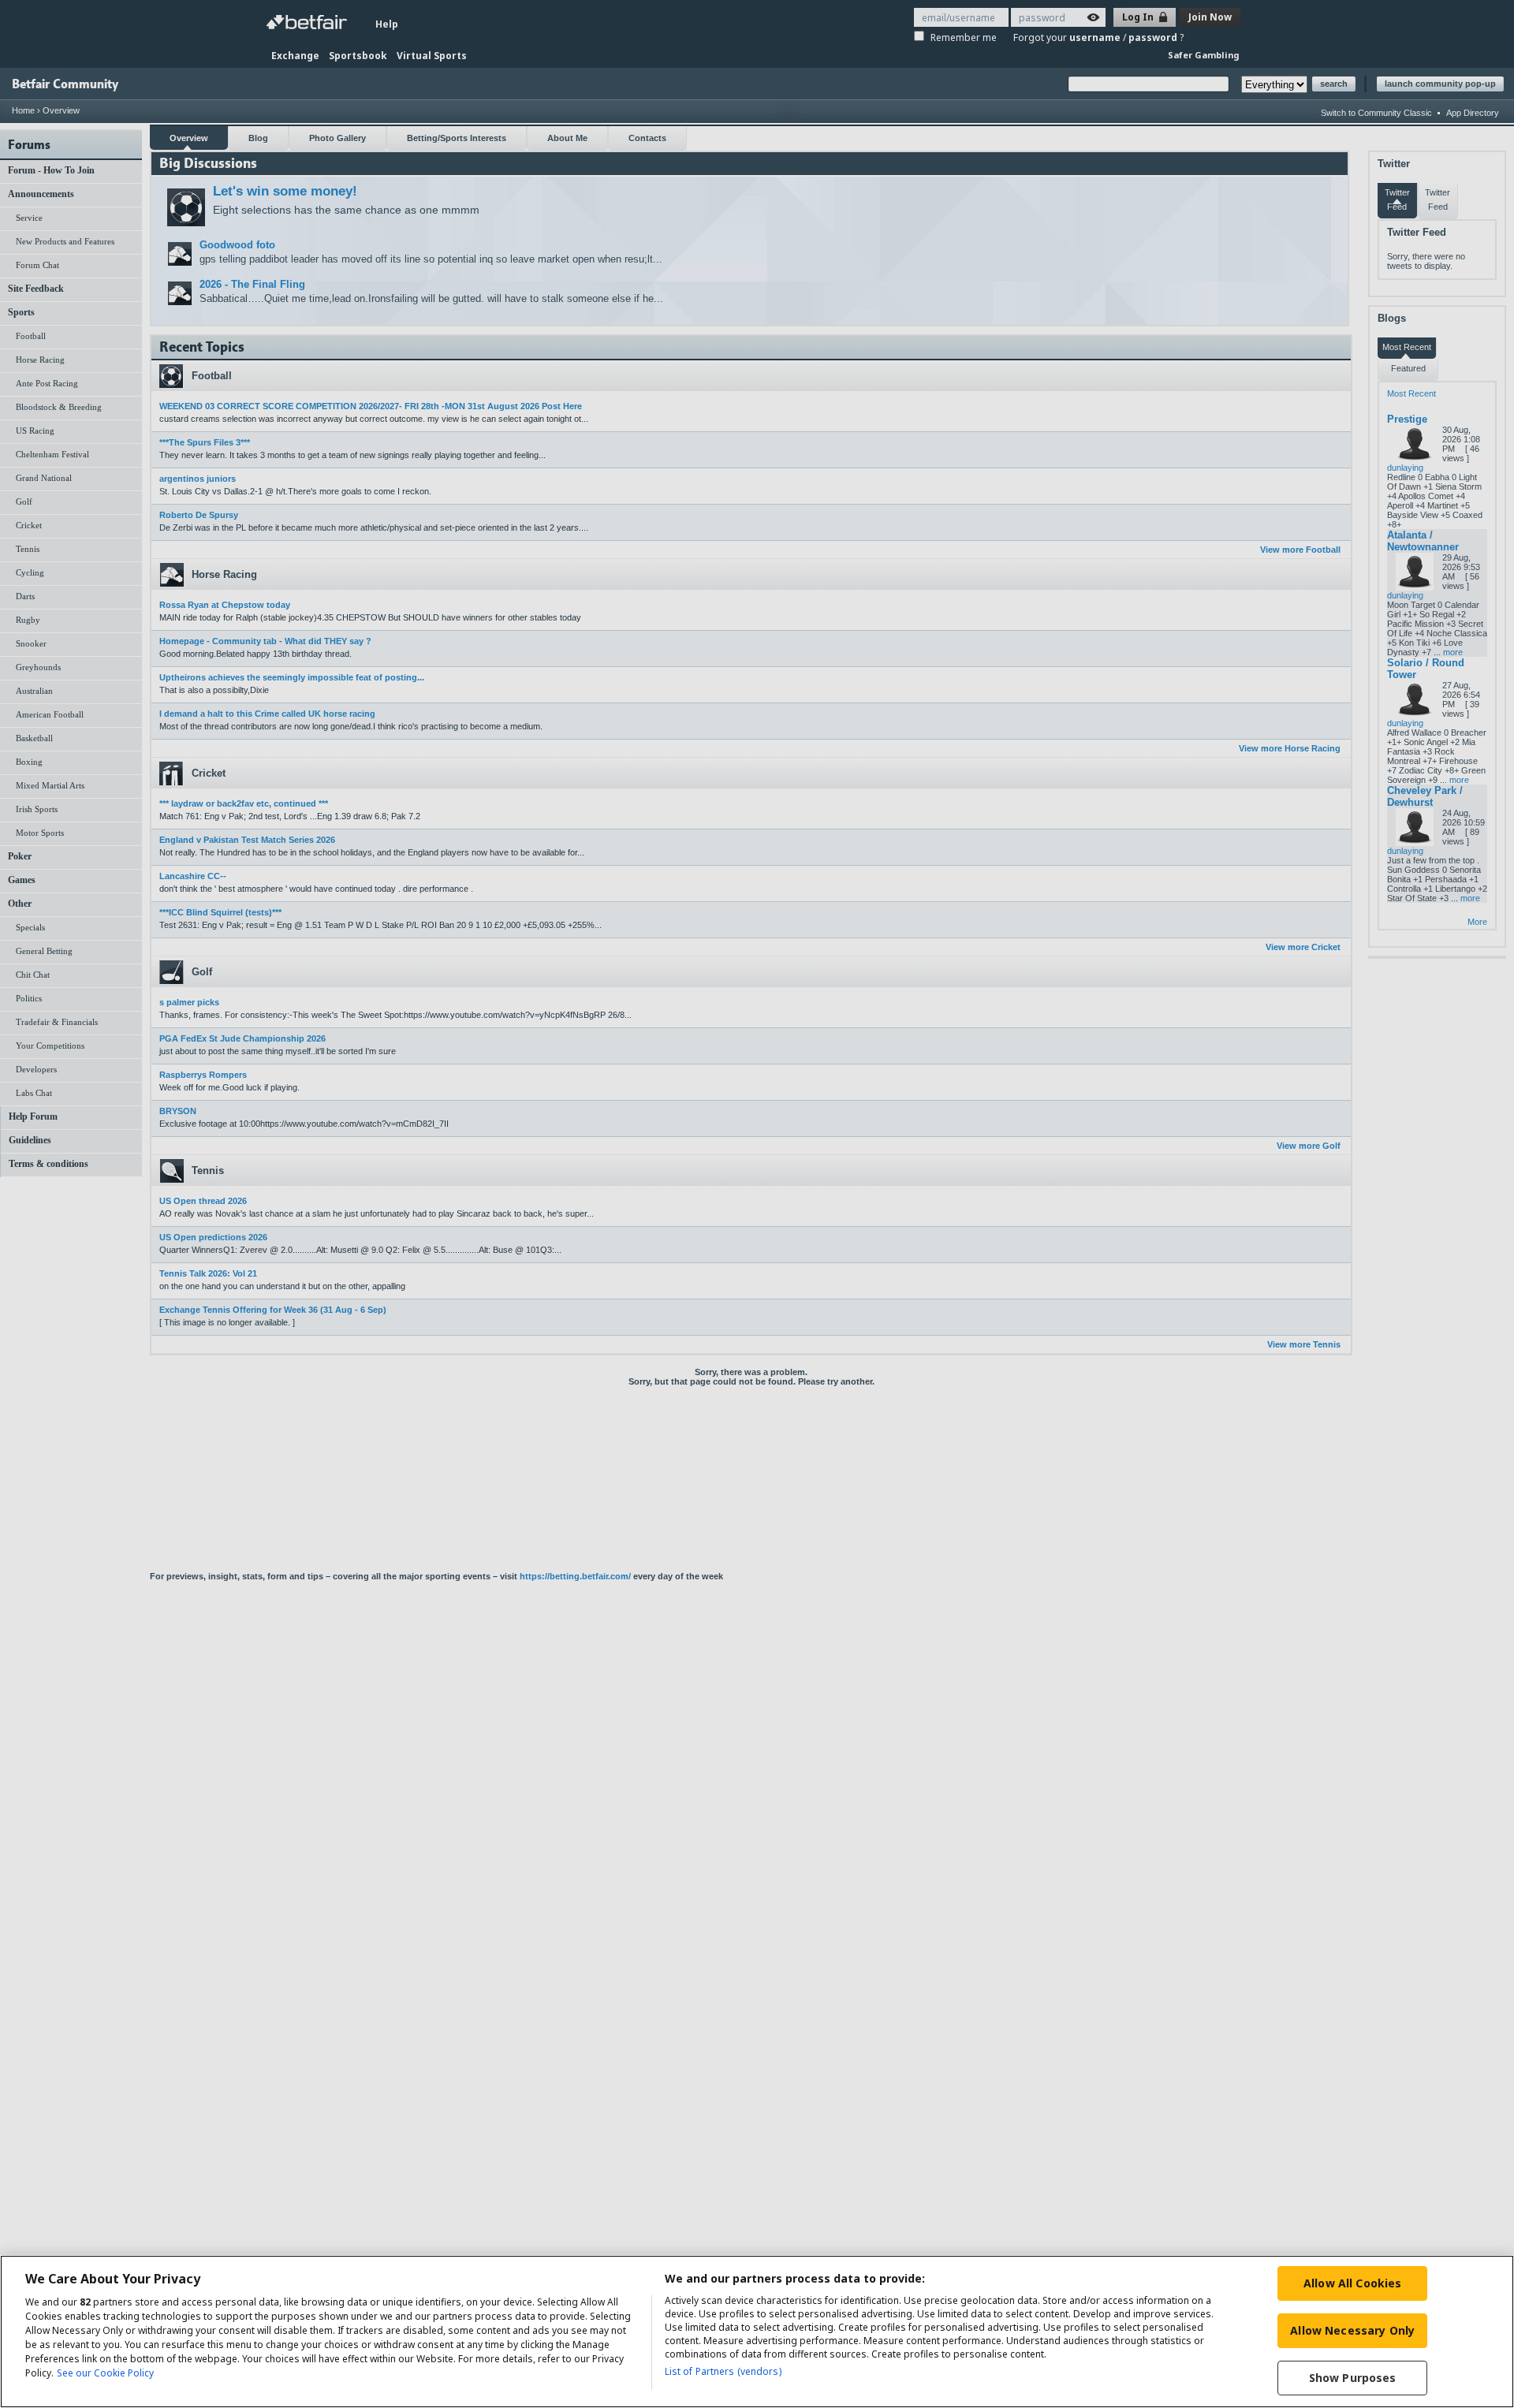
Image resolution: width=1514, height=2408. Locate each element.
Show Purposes (1353, 2378)
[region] (757, 2332)
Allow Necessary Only (1352, 2330)
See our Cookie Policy (105, 2373)
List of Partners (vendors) (723, 2371)
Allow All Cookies (1352, 2283)
